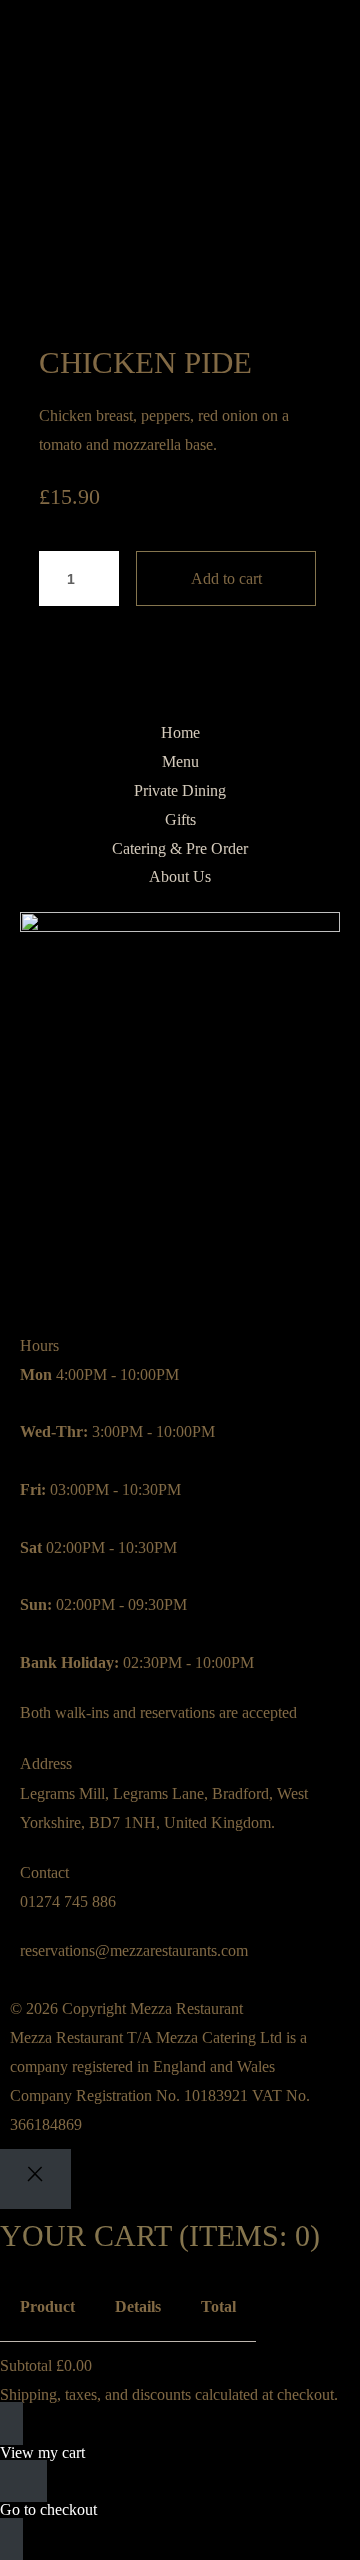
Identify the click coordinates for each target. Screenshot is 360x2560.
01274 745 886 (68, 1901)
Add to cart (226, 578)
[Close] (35, 2178)
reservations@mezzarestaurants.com (134, 1950)
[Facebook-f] (99, 1277)
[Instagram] (45, 1277)
